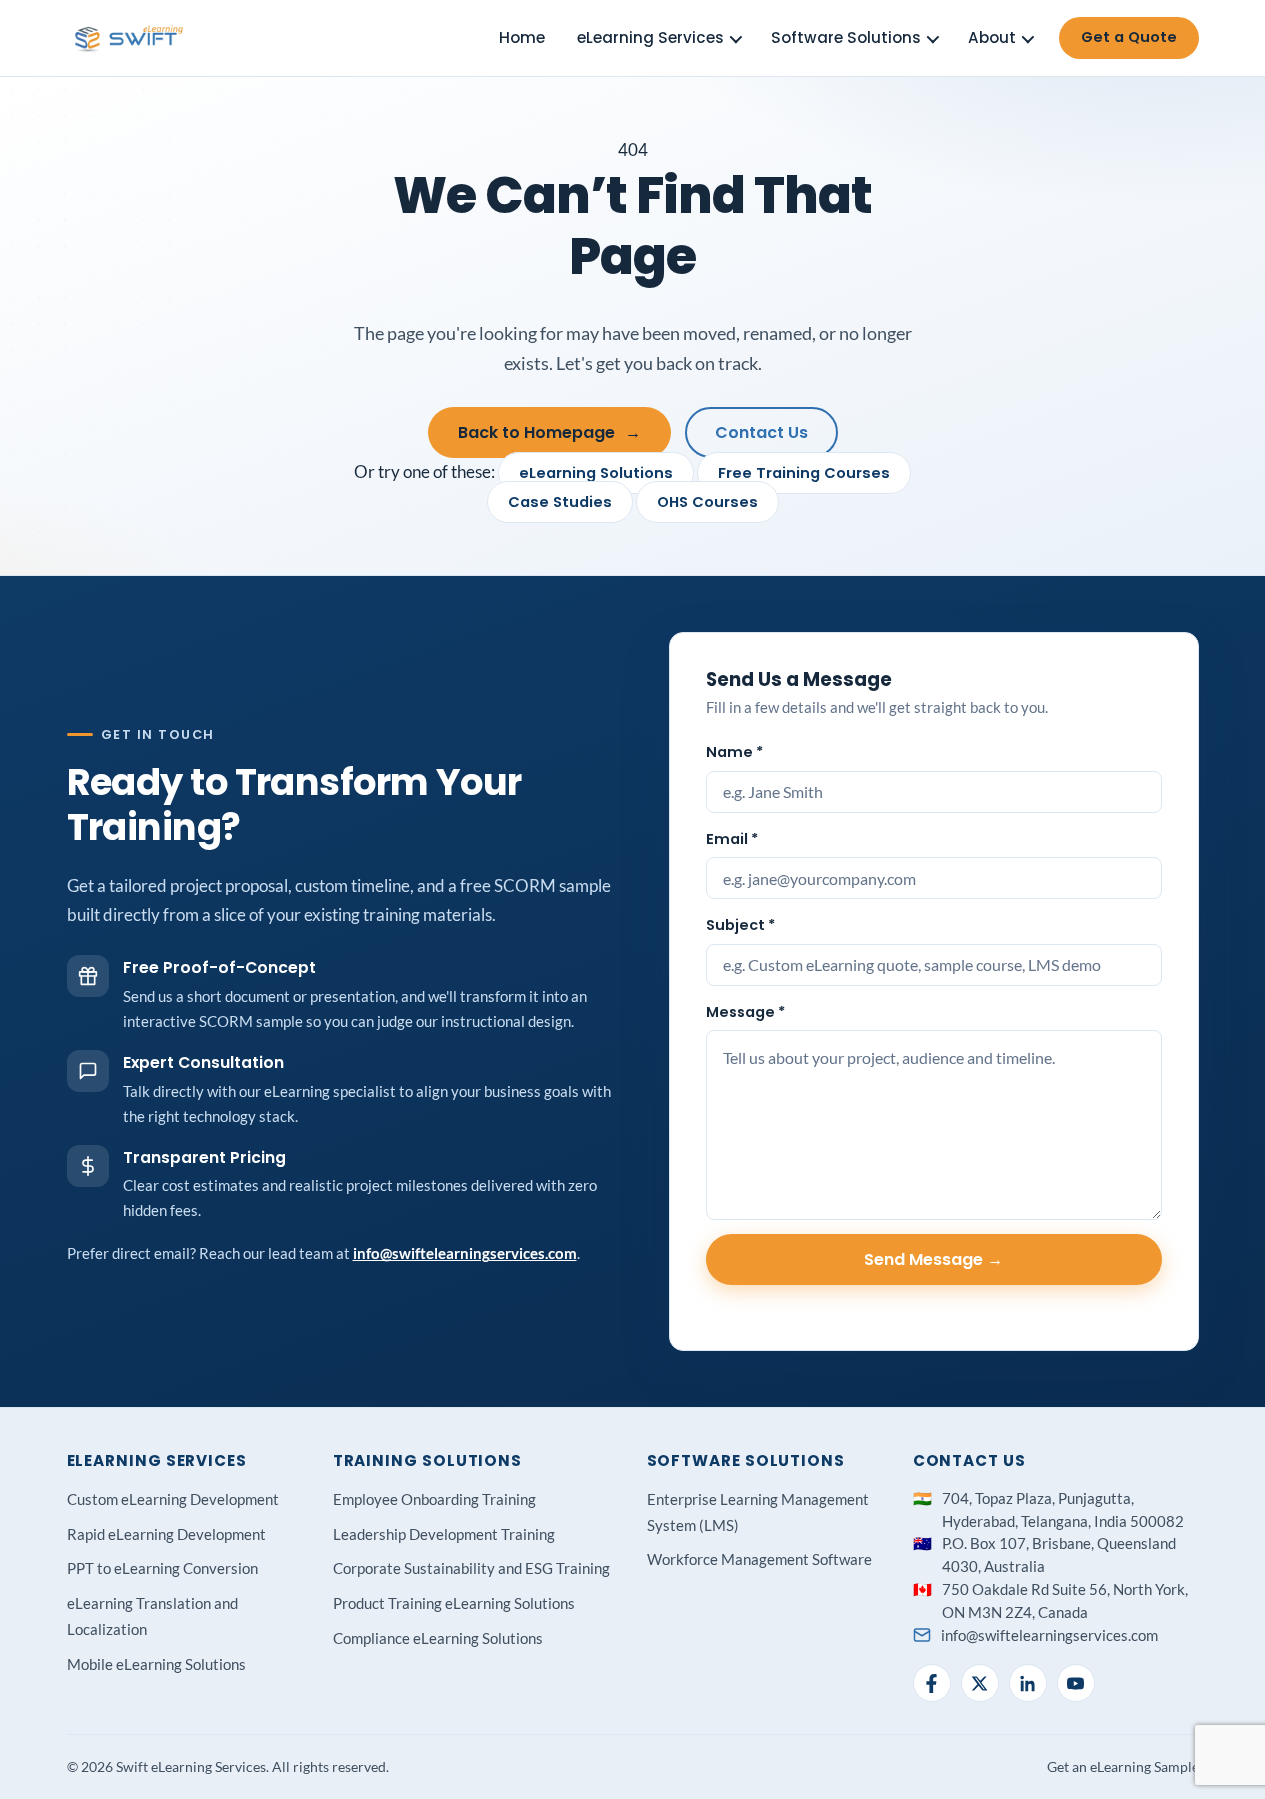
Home (522, 37)
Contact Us (761, 432)
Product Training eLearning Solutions (454, 1603)
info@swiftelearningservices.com (465, 1253)
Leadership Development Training (444, 1534)
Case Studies (560, 502)
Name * (734, 752)
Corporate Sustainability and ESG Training (471, 1568)
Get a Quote (1129, 37)
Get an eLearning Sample (1123, 1766)
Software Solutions (846, 37)
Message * (745, 1012)
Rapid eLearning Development (166, 1534)
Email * (732, 839)
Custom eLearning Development (173, 1499)
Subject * (740, 925)
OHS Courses (707, 502)
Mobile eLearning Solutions (156, 1664)
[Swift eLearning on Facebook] (932, 1683)
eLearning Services (650, 37)
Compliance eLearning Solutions (438, 1638)
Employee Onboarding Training (434, 1499)
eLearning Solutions (596, 473)
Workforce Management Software (759, 1559)
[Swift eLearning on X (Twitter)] (980, 1683)
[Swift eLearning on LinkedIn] (1028, 1683)
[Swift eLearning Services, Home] (130, 38)
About (992, 37)
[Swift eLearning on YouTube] (1076, 1683)
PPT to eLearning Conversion (162, 1568)
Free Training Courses (804, 473)
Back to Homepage (549, 432)
